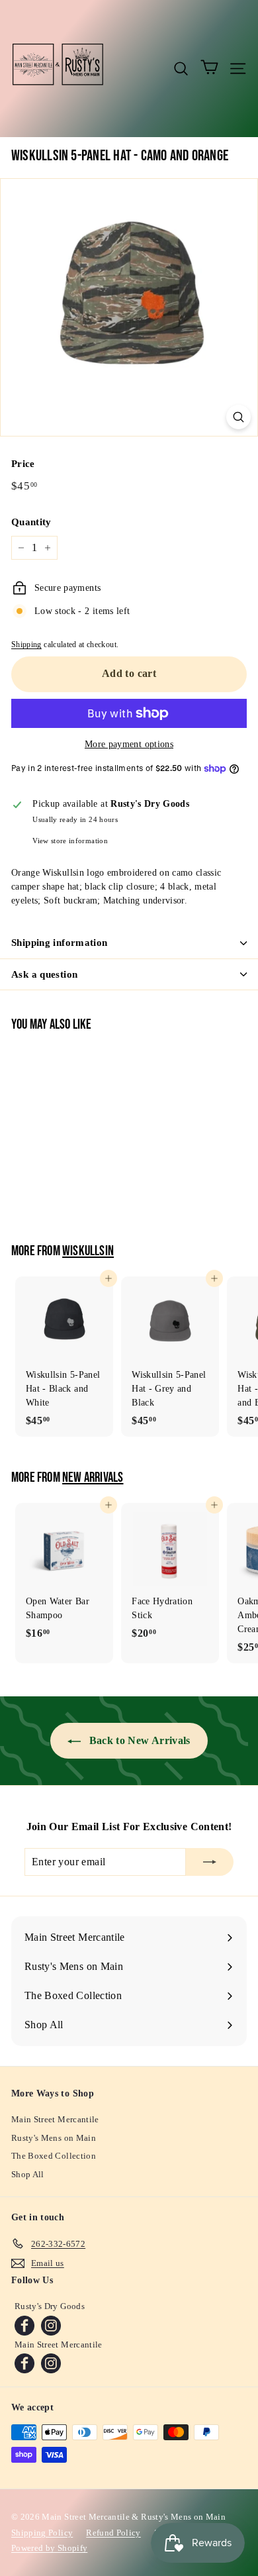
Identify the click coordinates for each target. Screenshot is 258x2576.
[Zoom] (238, 417)
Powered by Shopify (49, 2548)
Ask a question (44, 974)
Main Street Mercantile (55, 2119)
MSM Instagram (51, 2363)
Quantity (31, 522)
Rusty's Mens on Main (54, 2138)
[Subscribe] (210, 1862)
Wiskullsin (88, 1251)
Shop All (28, 2174)
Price (23, 464)
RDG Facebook (24, 2326)
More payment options (129, 744)
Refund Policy (113, 2533)
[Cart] (209, 68)
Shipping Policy (42, 2533)
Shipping (26, 644)
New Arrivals (93, 1478)
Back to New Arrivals (138, 1740)
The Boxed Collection (54, 2156)
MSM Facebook (24, 2363)
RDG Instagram (51, 2326)
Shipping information (60, 943)
